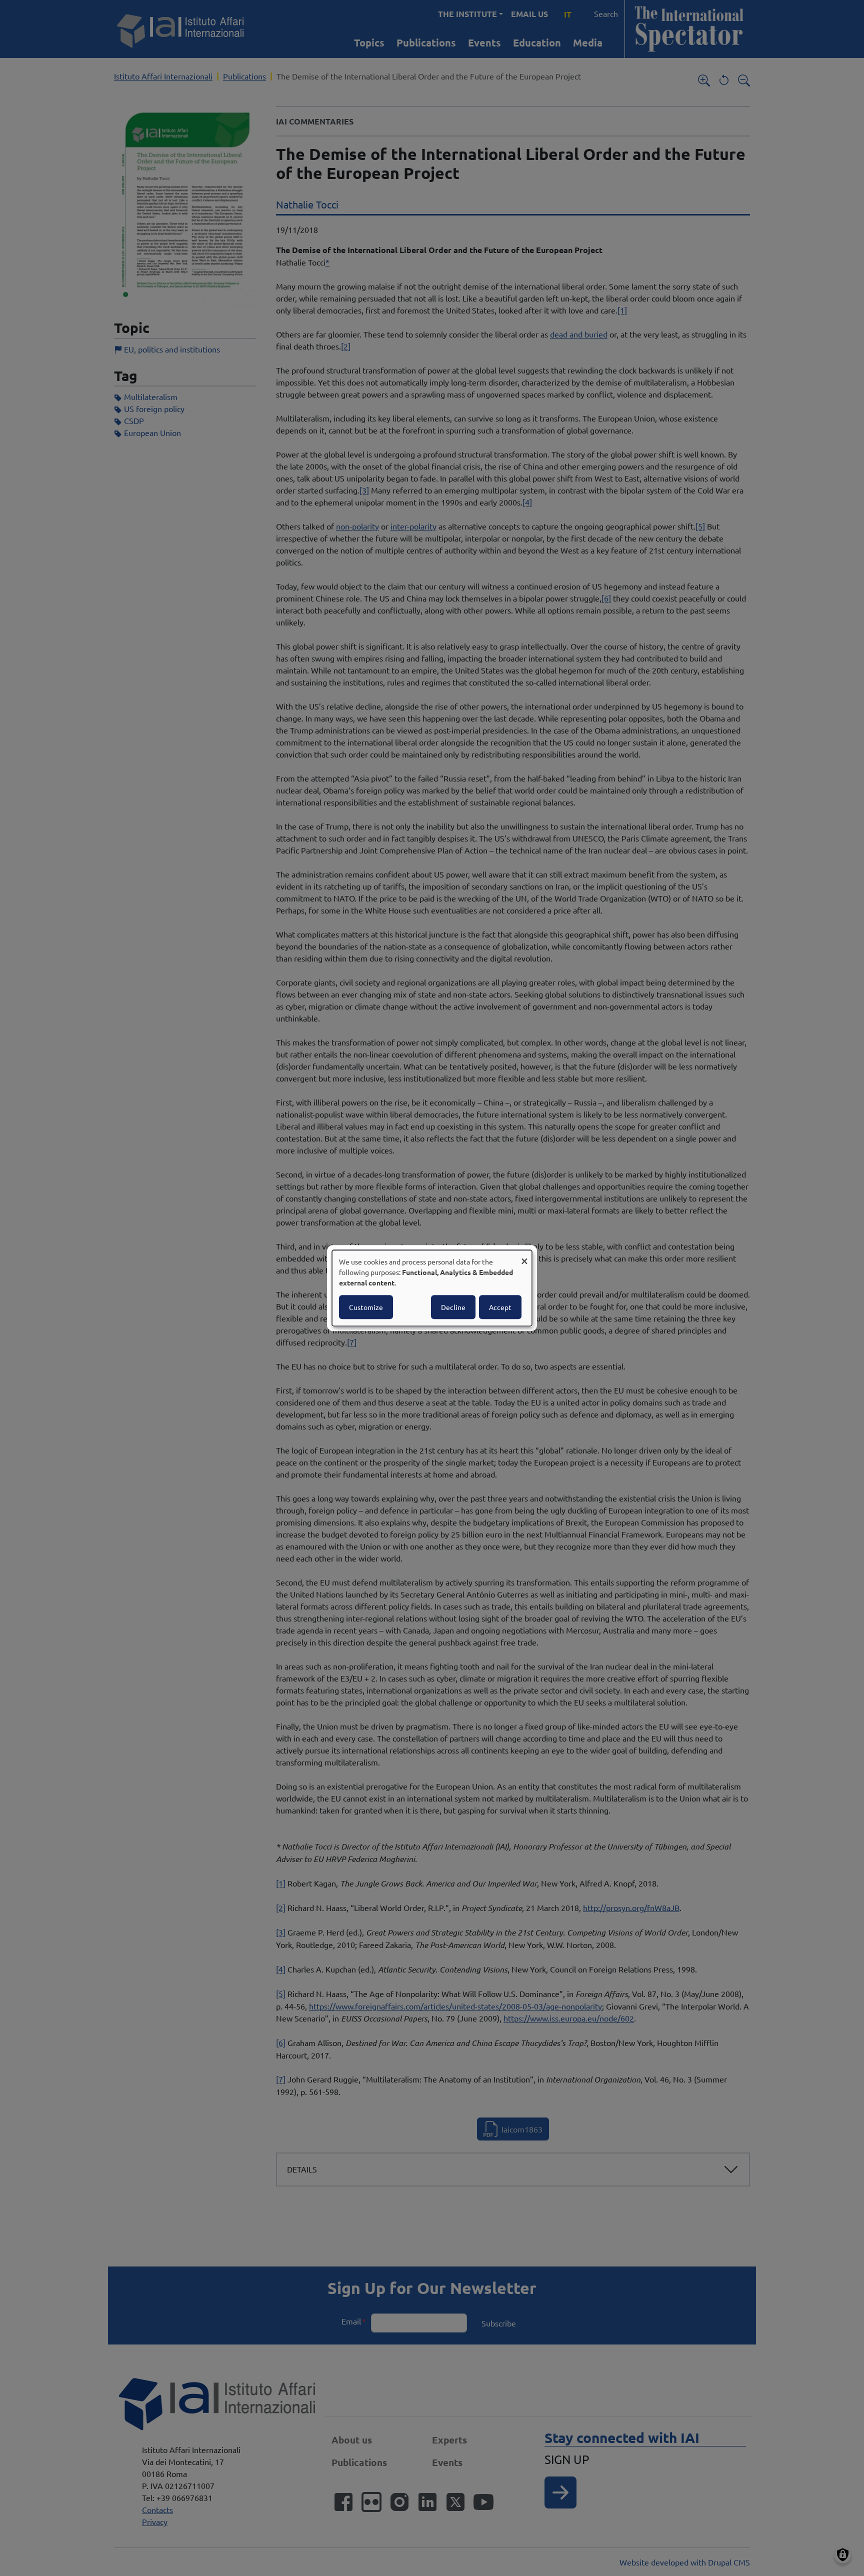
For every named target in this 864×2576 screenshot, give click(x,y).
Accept (500, 1307)
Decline (453, 1307)
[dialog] (432, 1288)
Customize (366, 1307)
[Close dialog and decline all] (524, 1256)
